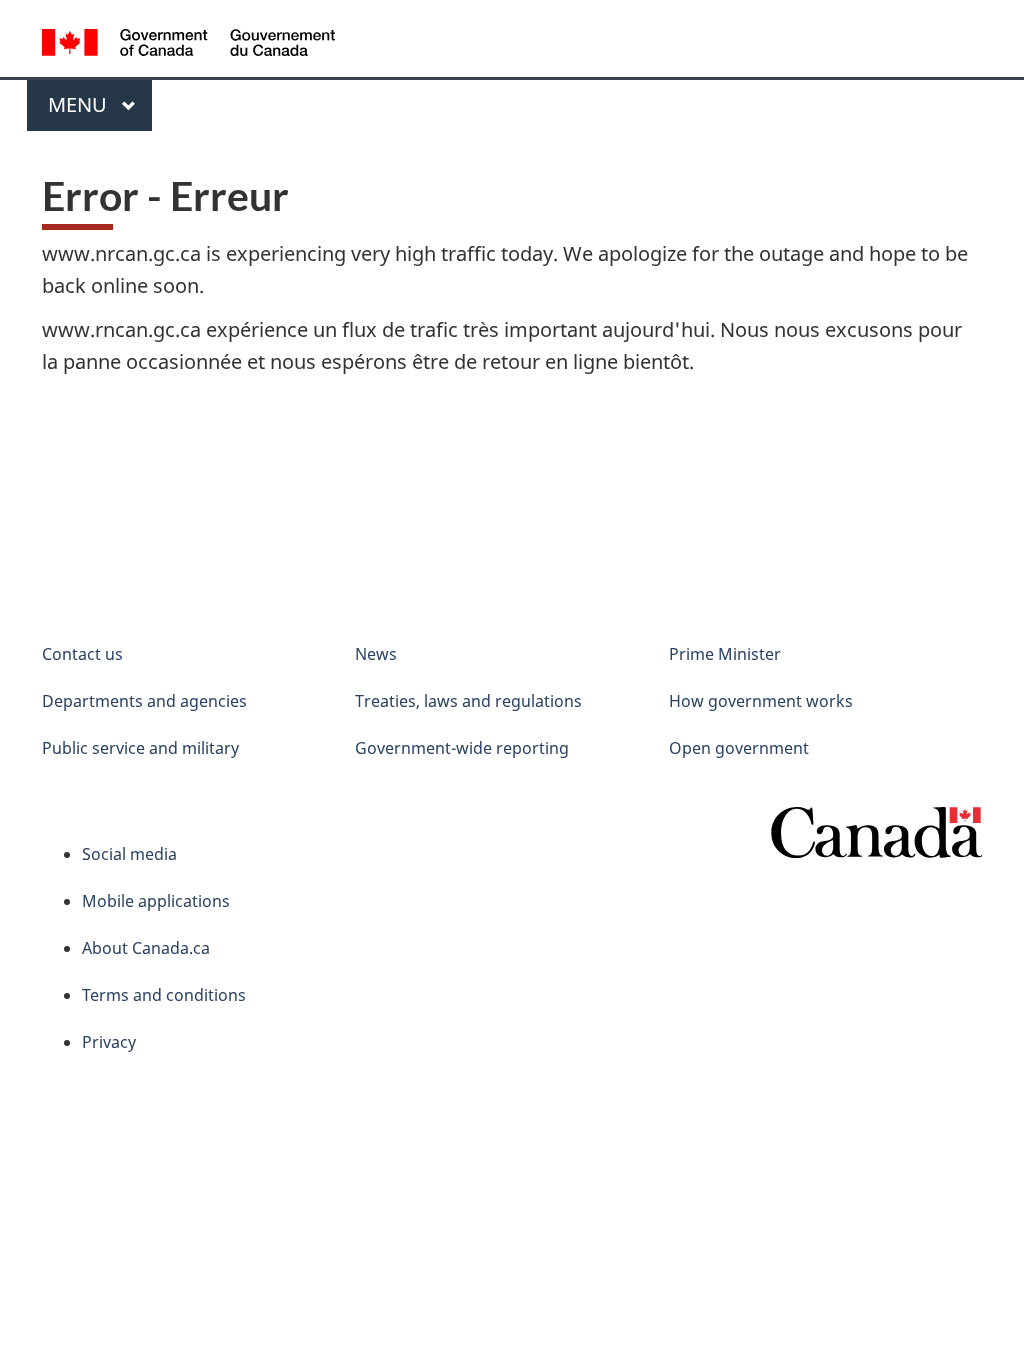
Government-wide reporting (462, 748)
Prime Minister (725, 654)
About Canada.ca (146, 948)
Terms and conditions (164, 995)
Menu (80, 104)
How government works (761, 701)
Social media (129, 854)
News (376, 654)
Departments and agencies (144, 701)
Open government (739, 748)
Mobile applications (156, 901)
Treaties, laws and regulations (468, 701)
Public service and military (140, 748)
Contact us (82, 654)
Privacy (109, 1042)
